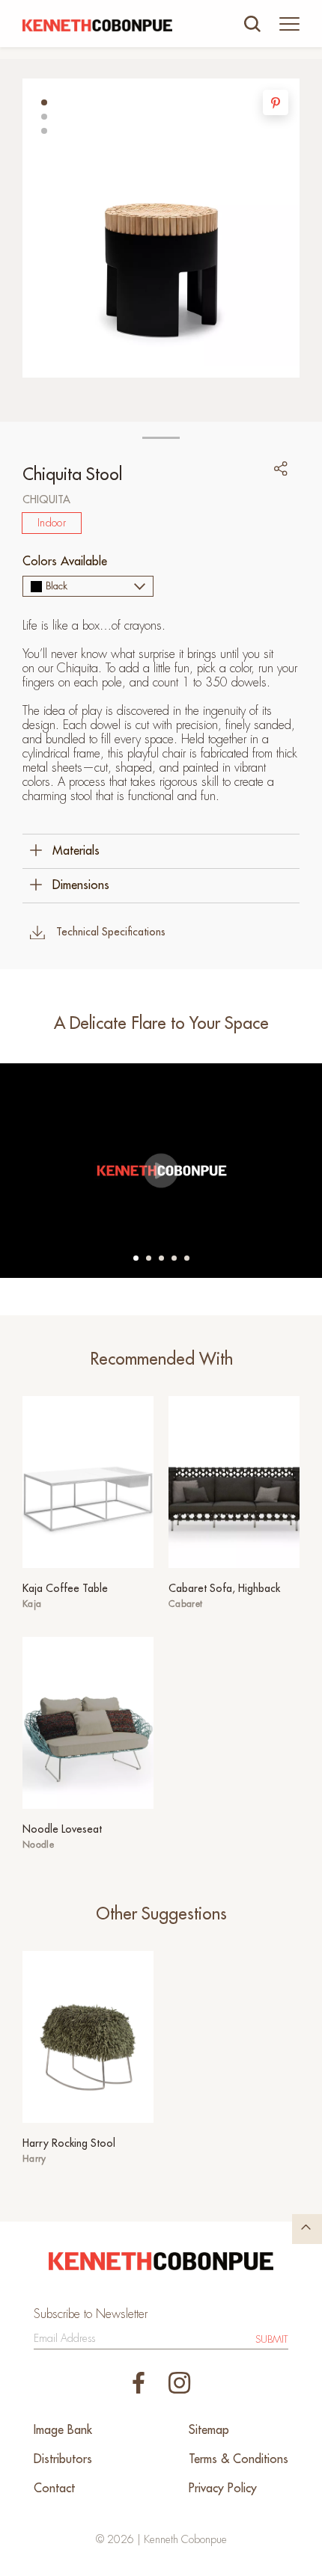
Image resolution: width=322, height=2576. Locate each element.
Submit (272, 2339)
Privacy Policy (223, 2489)
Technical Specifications (111, 932)
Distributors (63, 2459)
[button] (44, 102)
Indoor (52, 523)
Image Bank (63, 2430)
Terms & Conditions (239, 2459)
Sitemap (209, 2430)
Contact (54, 2489)
